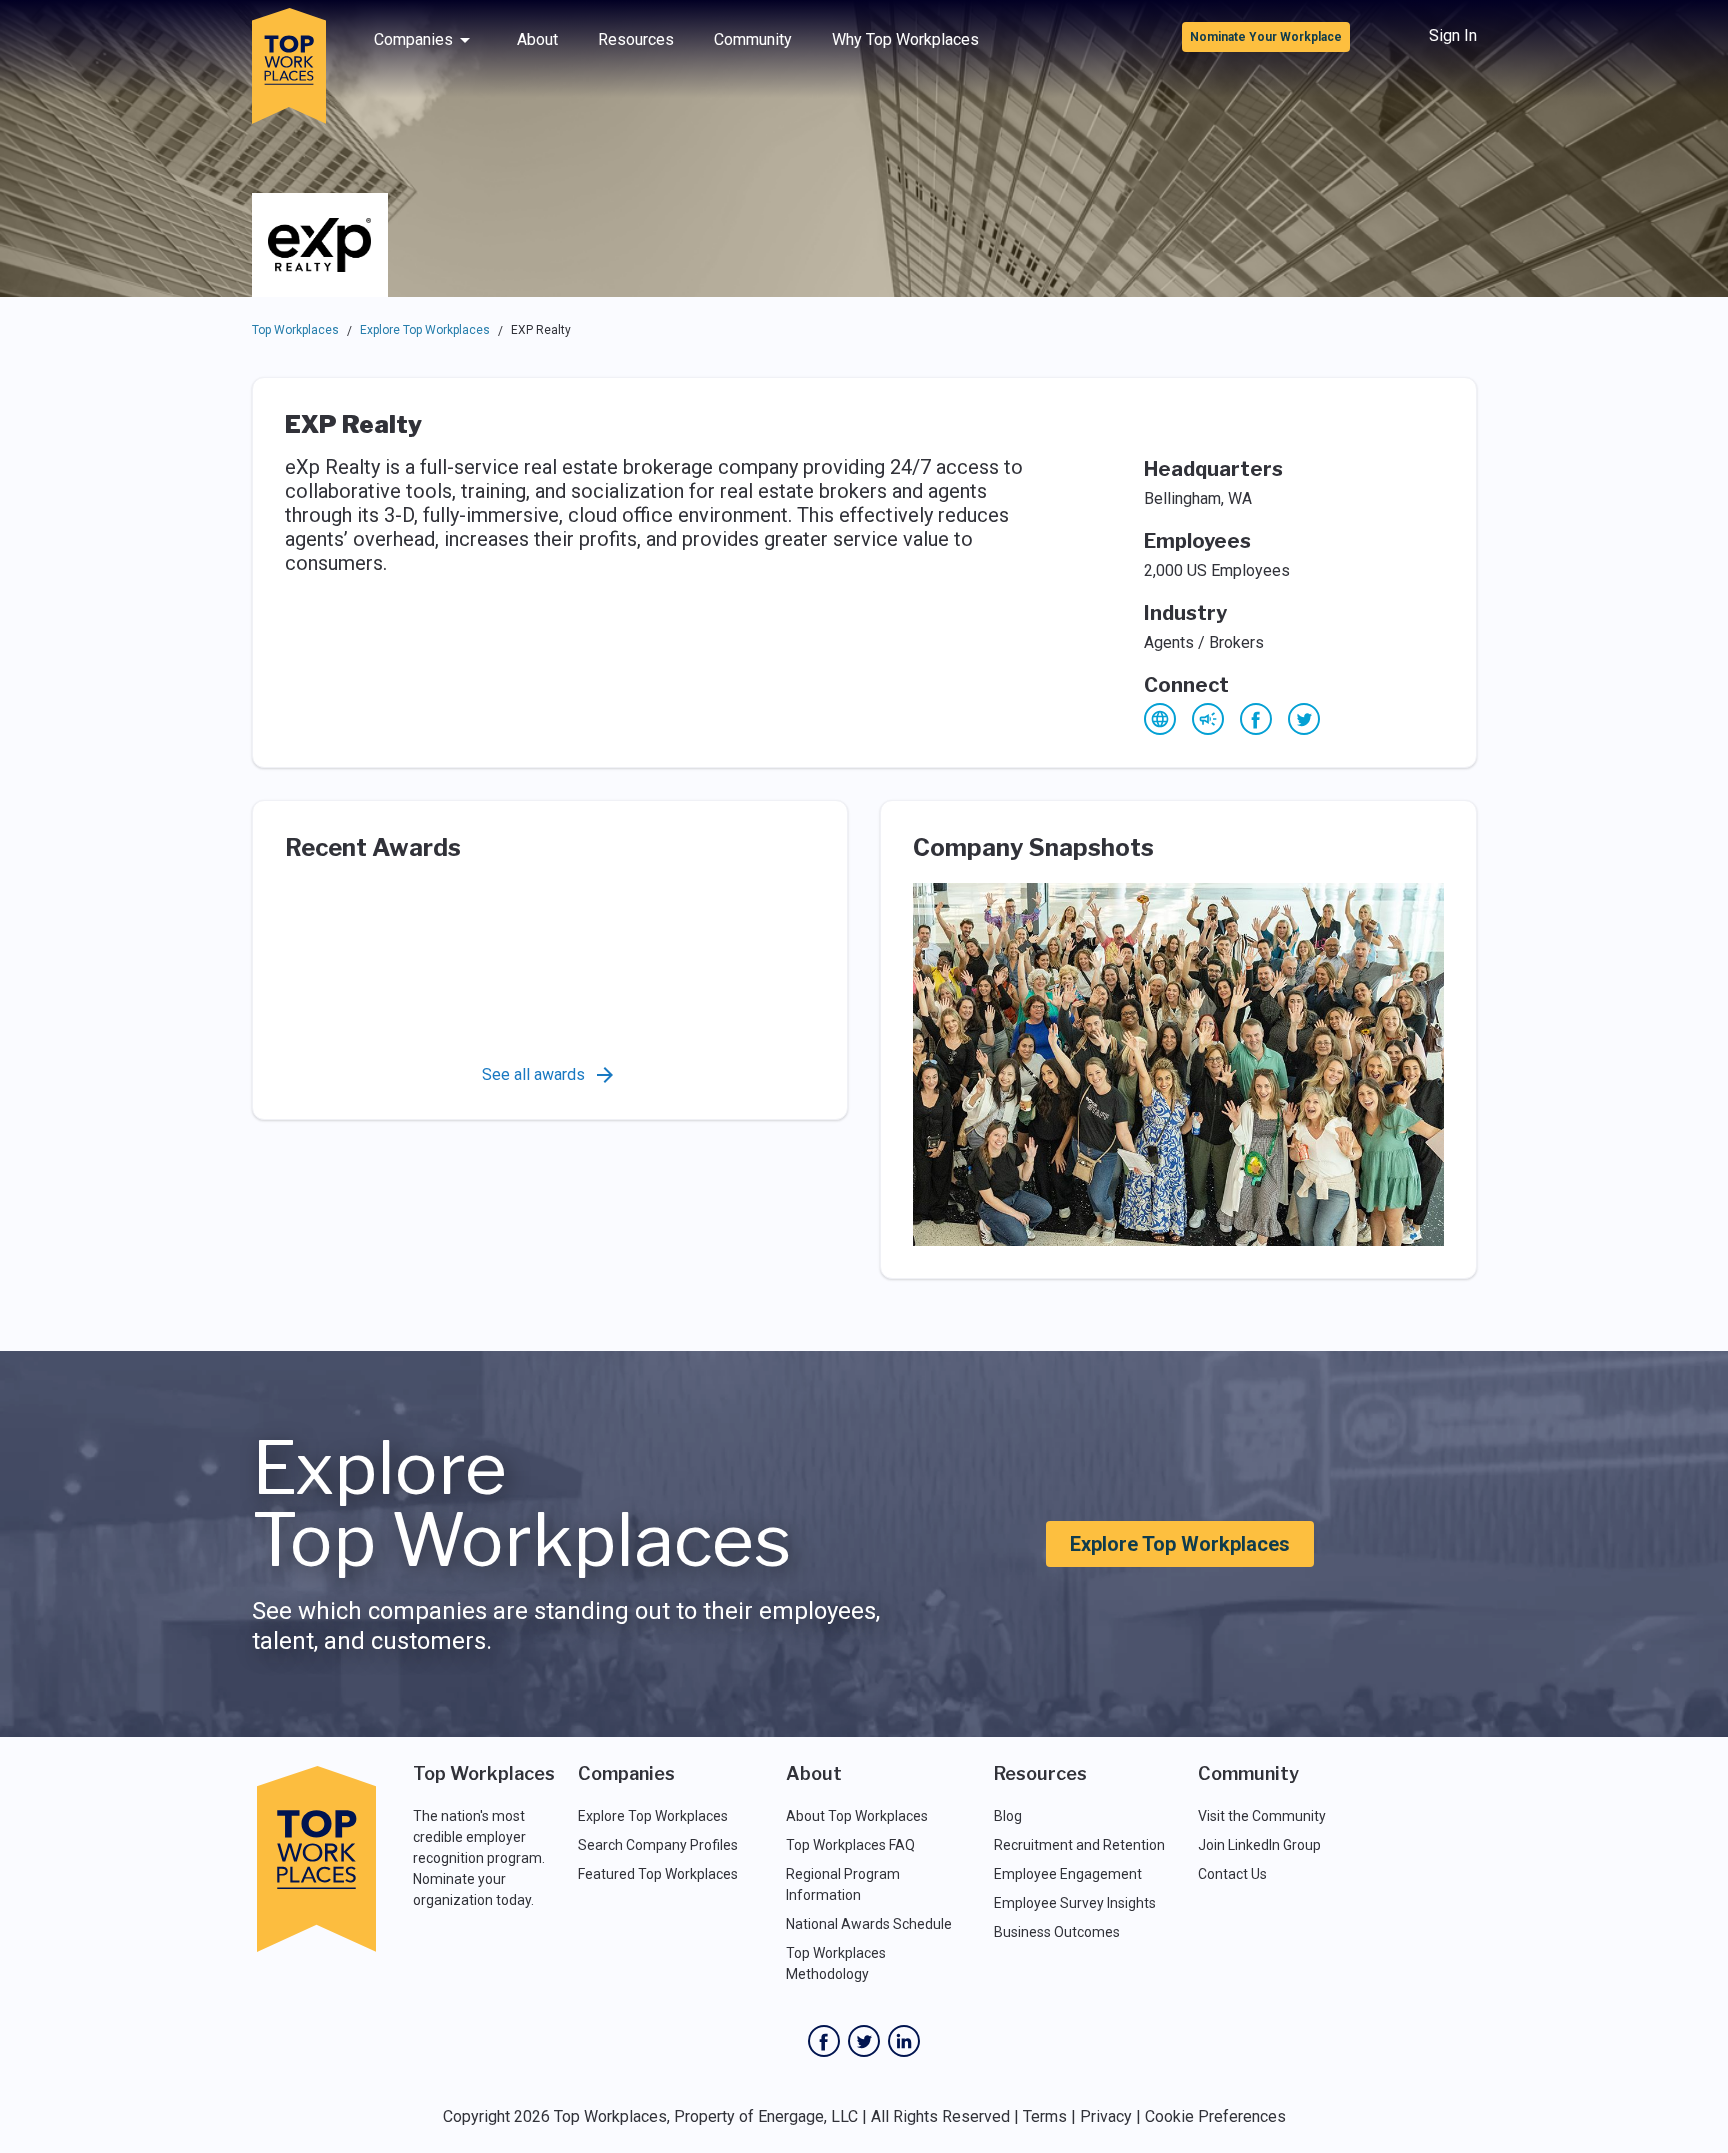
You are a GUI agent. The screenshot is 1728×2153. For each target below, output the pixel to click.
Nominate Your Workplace (1266, 37)
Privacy (1106, 2116)
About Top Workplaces (857, 1816)
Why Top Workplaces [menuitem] (905, 39)
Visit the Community (1262, 1816)
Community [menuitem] (753, 39)
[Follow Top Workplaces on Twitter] (864, 2041)
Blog (1008, 1816)
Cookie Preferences (1215, 2116)
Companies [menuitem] (413, 39)
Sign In (1453, 35)
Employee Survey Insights (1075, 1903)
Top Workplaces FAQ (850, 1845)
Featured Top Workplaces (658, 1874)
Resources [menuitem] (636, 39)
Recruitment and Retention (1079, 1845)
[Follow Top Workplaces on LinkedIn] (904, 2041)
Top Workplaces (295, 330)
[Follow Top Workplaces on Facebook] (824, 2041)
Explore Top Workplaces (425, 330)
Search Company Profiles (658, 1845)
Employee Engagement (1068, 1874)
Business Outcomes (1057, 1932)
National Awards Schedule (869, 1924)
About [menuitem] (537, 39)
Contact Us (1232, 1874)
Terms (1045, 2116)
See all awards (533, 1074)
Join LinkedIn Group (1259, 1845)
